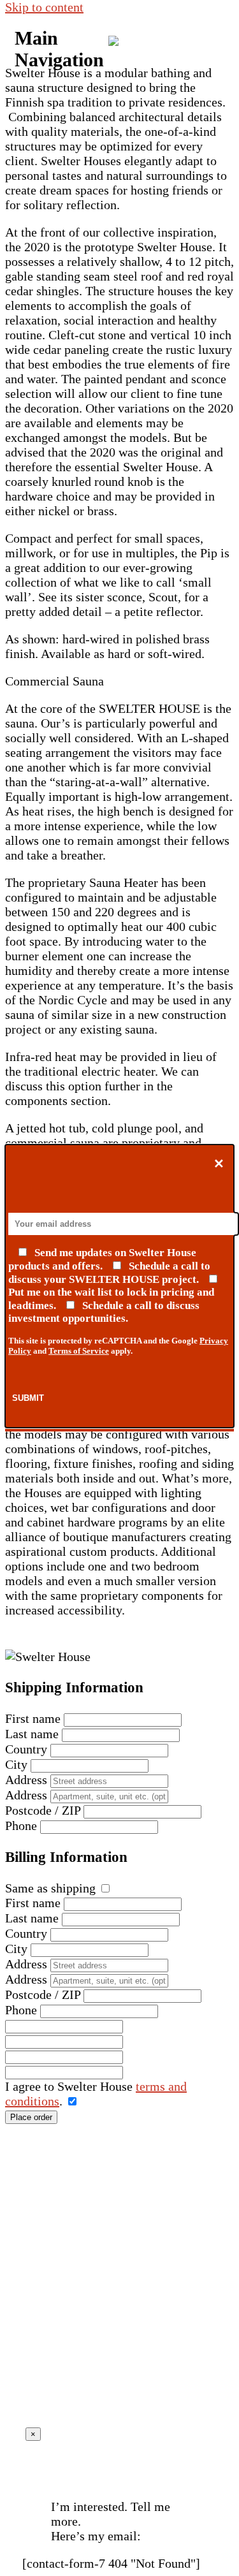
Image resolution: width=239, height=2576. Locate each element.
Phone (21, 1826)
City (16, 1764)
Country (26, 1749)
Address (26, 1780)
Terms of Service (79, 1351)
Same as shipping (50, 1888)
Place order (31, 2117)
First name (33, 1718)
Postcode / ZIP (43, 1810)
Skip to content (44, 7)
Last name (32, 1734)
